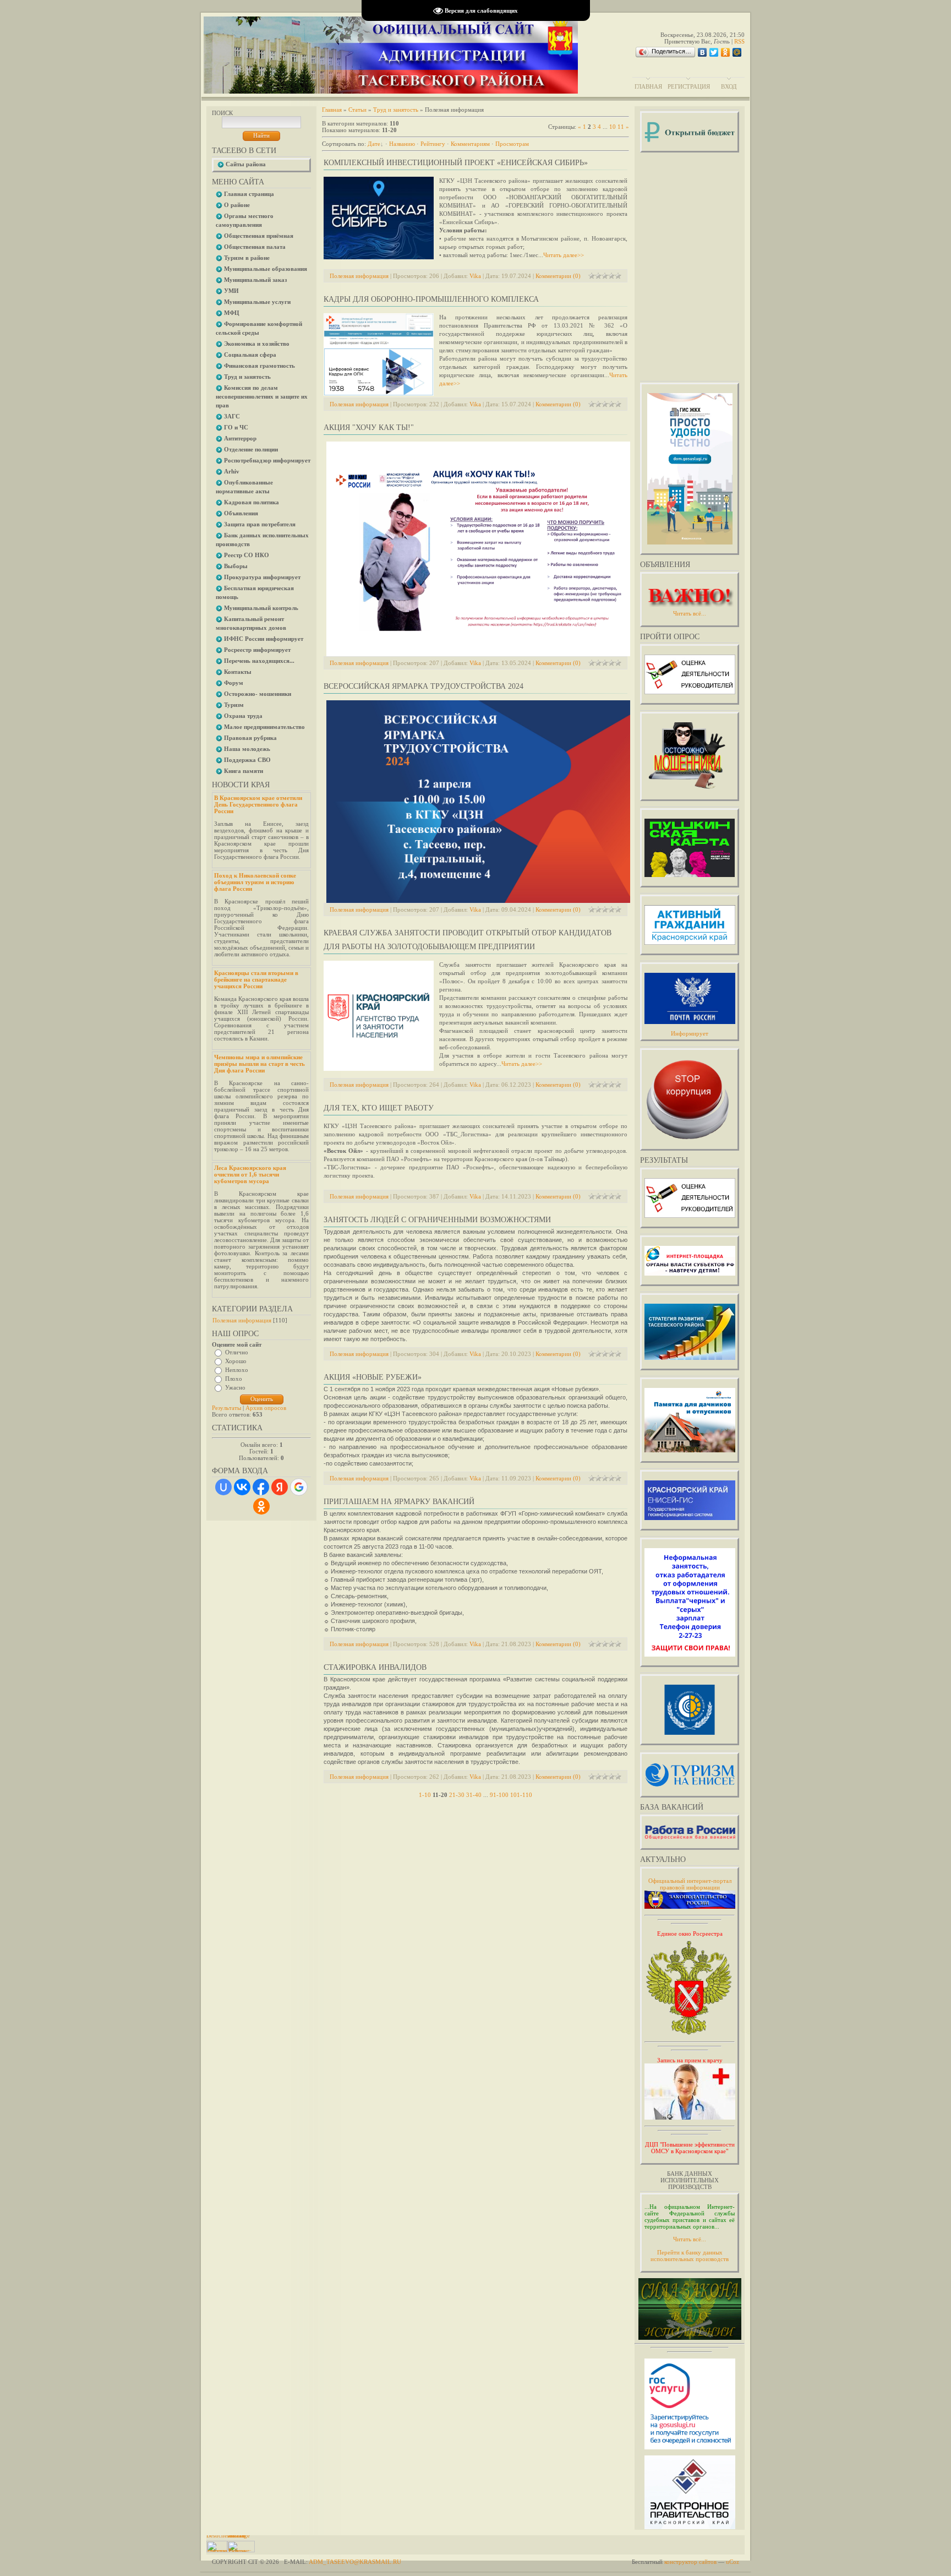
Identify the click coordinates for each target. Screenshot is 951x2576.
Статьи (357, 110)
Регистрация (689, 86)
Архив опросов (266, 1408)
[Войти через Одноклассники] (261, 1506)
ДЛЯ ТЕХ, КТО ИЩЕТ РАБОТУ (379, 1108)
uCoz (733, 2562)
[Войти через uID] (223, 1487)
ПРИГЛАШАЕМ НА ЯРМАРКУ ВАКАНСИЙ (399, 1502)
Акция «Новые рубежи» (373, 1377)
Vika (475, 276)
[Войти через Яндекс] (280, 1487)
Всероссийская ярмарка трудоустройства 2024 (423, 686)
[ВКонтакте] (703, 52)
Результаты (226, 1408)
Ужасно (235, 1387)
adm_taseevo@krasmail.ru (355, 2562)
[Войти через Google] (299, 1487)
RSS (739, 41)
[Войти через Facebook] (261, 1487)
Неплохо (237, 1370)
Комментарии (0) (558, 276)
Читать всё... (690, 2239)
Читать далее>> (564, 255)
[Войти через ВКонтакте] (242, 1487)
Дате (374, 144)
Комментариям (470, 144)
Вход (729, 86)
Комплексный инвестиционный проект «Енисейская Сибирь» (456, 163)
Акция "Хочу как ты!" (369, 427)
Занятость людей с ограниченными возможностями (437, 1220)
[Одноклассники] (726, 52)
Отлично (237, 1352)
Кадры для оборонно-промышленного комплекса (431, 299)
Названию (402, 144)
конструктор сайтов (690, 2562)
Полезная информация (242, 1320)
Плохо (234, 1379)
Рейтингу (433, 144)
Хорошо (236, 1361)
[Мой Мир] (737, 52)
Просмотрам (512, 144)
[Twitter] (714, 52)
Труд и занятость (396, 110)
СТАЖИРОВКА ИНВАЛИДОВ (375, 1667)
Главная (648, 86)
